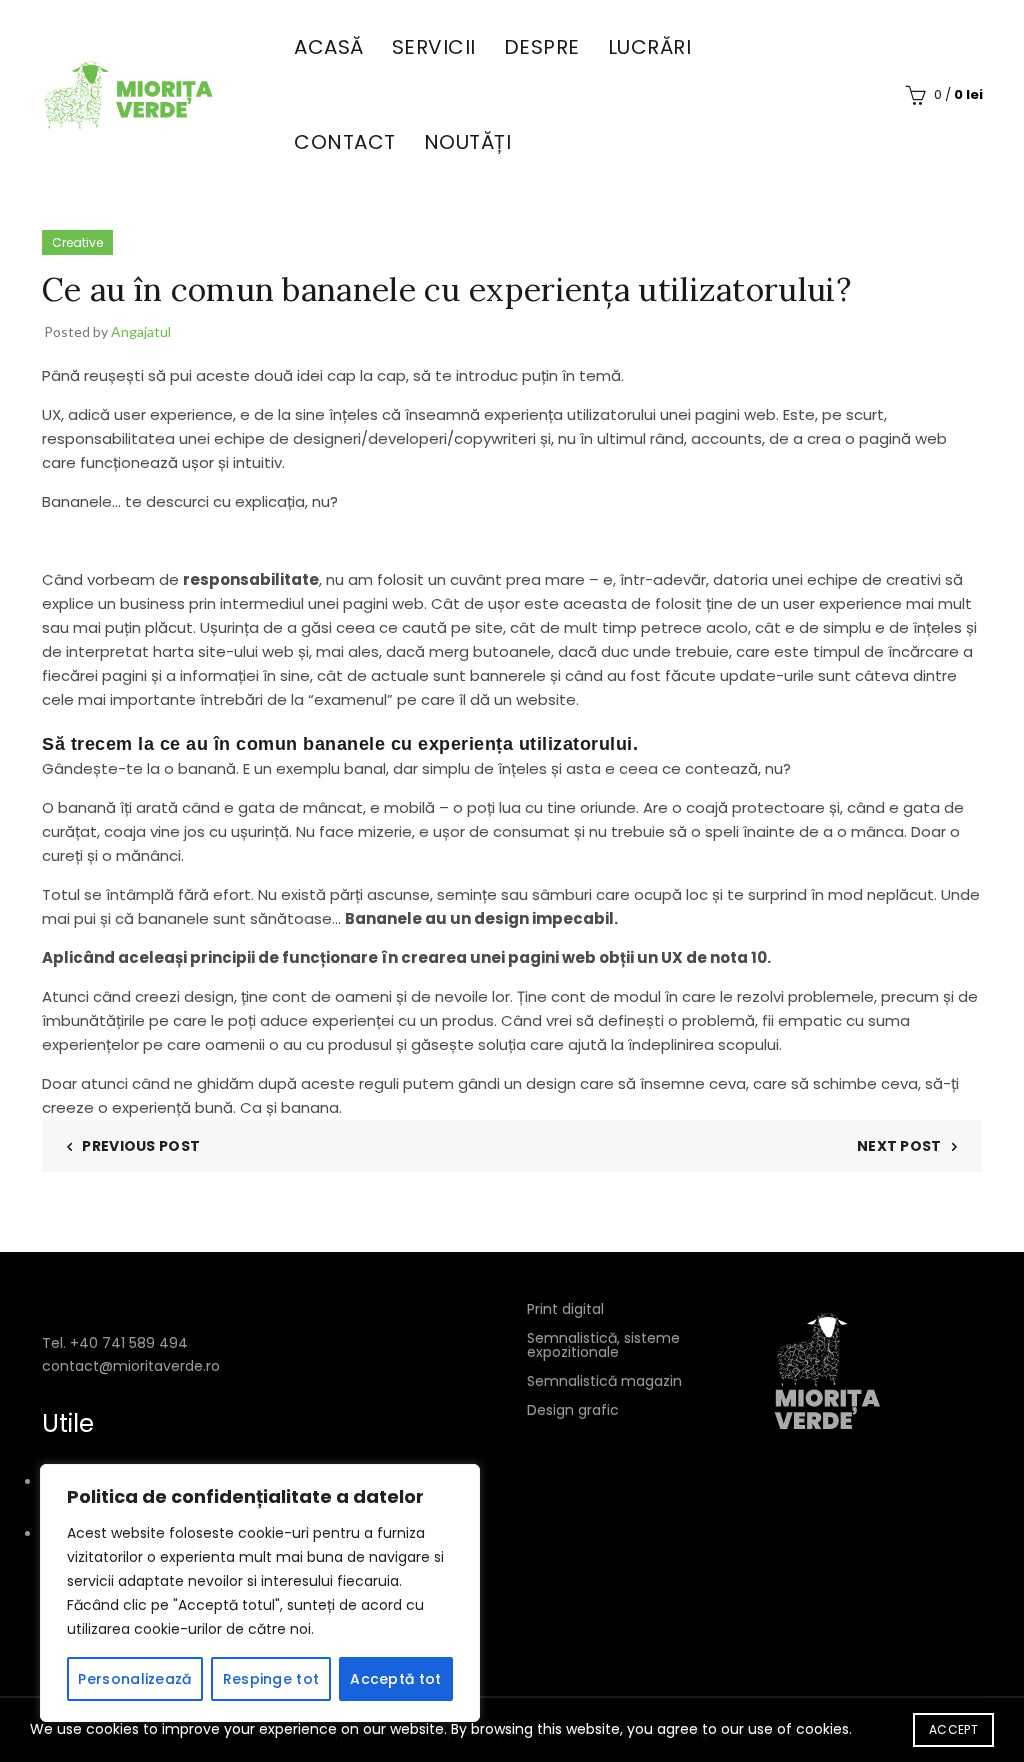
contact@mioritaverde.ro (131, 1366)
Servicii (434, 47)
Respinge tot (271, 1679)
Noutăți (468, 142)
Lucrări (650, 47)
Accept (953, 1729)
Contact (345, 142)
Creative (77, 242)
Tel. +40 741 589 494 (115, 1343)
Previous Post (141, 1146)
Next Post (899, 1146)
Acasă (329, 47)
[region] (260, 1593)
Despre (542, 47)
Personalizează (134, 1679)
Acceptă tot (395, 1679)
